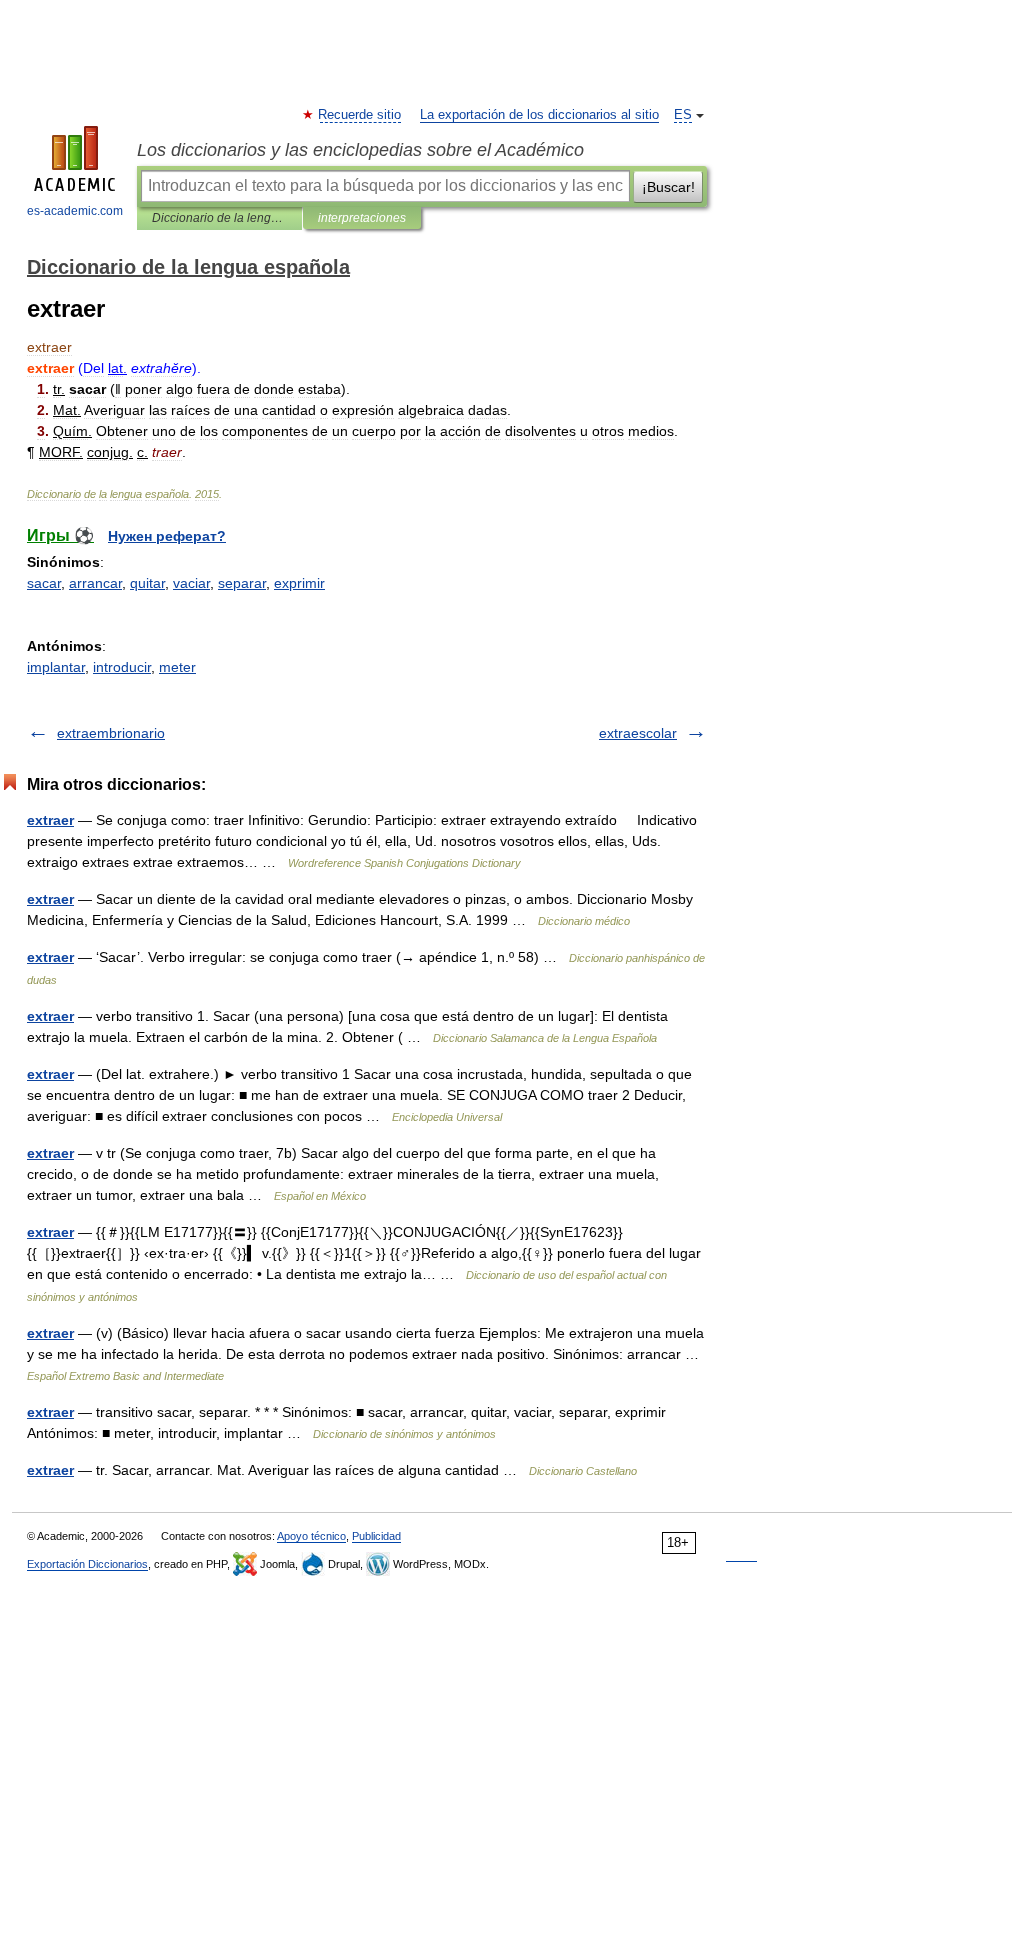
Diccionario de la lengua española (219, 218)
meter (177, 667)
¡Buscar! (668, 187)
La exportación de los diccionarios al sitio (539, 115)
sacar (44, 583)
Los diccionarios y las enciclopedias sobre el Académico (360, 150)
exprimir (299, 583)
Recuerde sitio (360, 115)
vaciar (191, 583)
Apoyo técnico (311, 1536)
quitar (147, 583)
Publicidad (376, 1536)
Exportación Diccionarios (87, 1564)
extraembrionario (111, 733)
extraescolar (638, 733)
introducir (122, 667)
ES (683, 115)
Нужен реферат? (167, 536)
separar (242, 583)
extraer (50, 820)
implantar (56, 667)
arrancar (95, 583)
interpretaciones (362, 218)
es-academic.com (75, 211)
